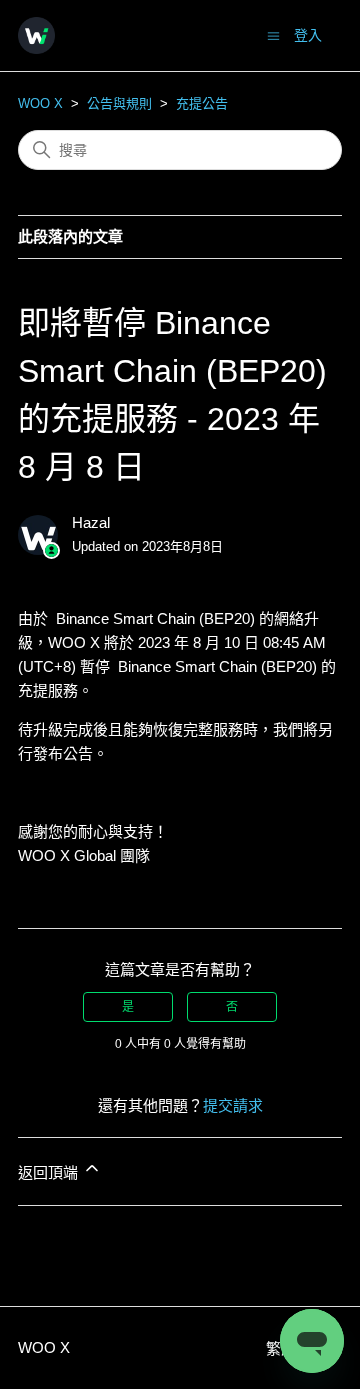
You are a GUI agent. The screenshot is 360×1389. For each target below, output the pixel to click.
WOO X (40, 103)
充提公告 (202, 103)
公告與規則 (119, 103)
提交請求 (233, 1105)
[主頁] (36, 35)
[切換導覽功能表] (273, 34)
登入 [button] (308, 35)
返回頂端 (50, 1172)
